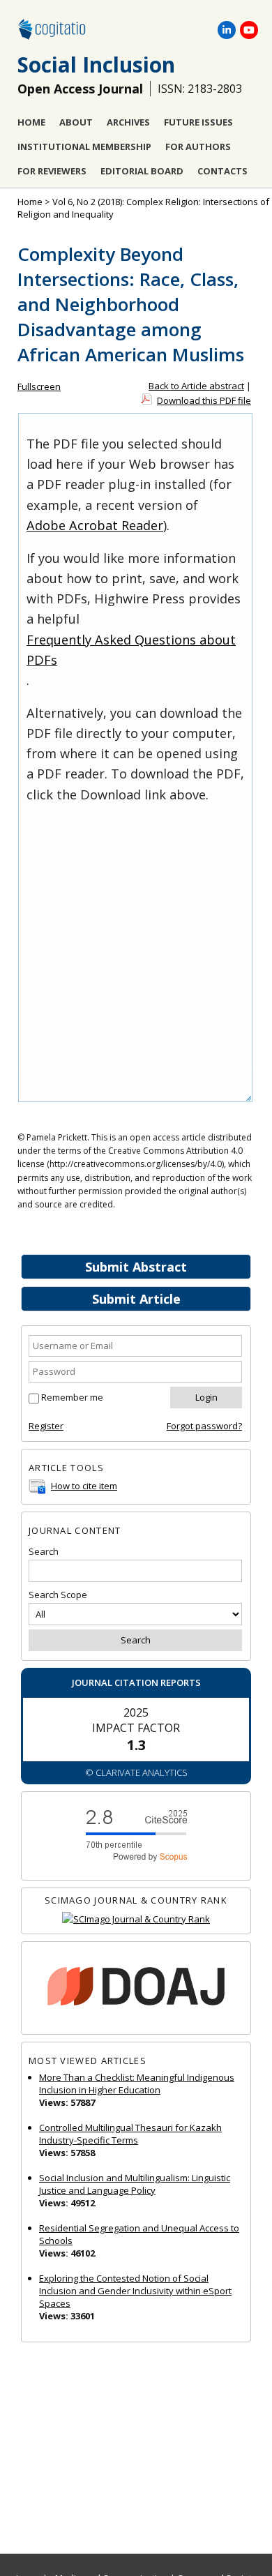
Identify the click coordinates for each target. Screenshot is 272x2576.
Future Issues (198, 122)
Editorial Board (142, 171)
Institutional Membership (84, 146)
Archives (128, 122)
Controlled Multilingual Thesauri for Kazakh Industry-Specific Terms (130, 2134)
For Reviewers (52, 171)
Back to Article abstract (196, 386)
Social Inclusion (96, 65)
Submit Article (136, 1299)
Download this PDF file (204, 400)
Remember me (72, 1397)
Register (46, 1426)
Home (31, 122)
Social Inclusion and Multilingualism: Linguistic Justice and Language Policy (135, 2184)
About (76, 122)
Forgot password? (204, 1426)
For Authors (198, 146)
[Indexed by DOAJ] (136, 1988)
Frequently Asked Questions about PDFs (131, 650)
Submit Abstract (136, 1267)
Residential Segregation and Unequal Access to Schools (139, 2234)
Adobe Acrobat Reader (95, 525)
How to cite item (84, 1486)
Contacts (222, 171)
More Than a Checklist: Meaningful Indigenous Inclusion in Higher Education (137, 2084)
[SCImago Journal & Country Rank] (136, 1919)
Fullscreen (39, 386)
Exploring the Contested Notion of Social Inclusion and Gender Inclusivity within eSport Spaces (135, 2291)
